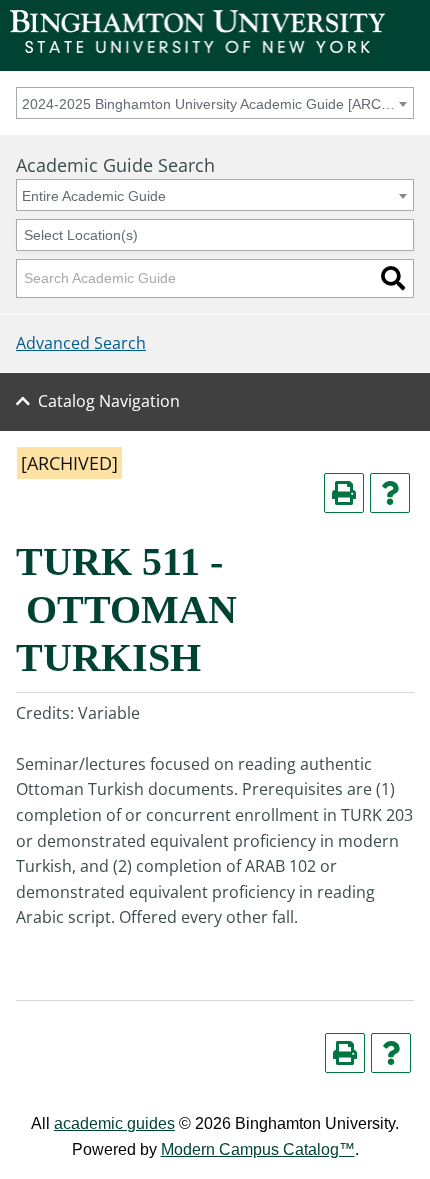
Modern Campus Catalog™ (258, 1149)
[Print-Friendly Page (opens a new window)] (344, 493)
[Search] (393, 278)
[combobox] (215, 103)
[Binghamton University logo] (197, 47)
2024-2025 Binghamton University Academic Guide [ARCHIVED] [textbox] (211, 104)
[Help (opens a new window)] (390, 493)
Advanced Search (81, 343)
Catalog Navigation (109, 401)
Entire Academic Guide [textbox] (94, 196)
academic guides (114, 1123)
